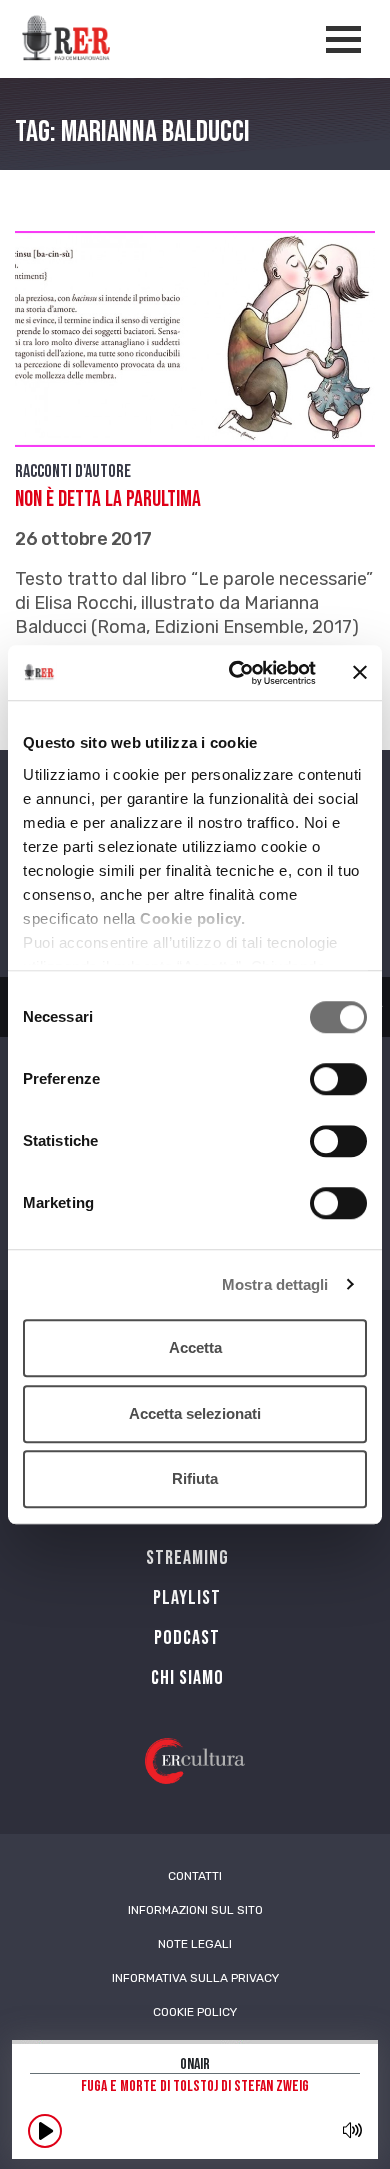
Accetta (195, 1347)
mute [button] (352, 2130)
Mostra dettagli (275, 1284)
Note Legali (195, 1944)
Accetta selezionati (195, 1413)
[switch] (338, 1079)
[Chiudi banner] (360, 673)
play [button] (45, 2131)
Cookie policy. (192, 918)
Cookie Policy (195, 2012)
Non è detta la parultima (108, 499)
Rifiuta (195, 1478)
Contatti (195, 1876)
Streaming (187, 1558)
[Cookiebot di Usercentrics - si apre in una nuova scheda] (236, 673)
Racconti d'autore (73, 471)
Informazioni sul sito (195, 1910)
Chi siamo (187, 1678)
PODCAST (187, 1638)
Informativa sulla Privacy (195, 1978)
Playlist (187, 1598)
